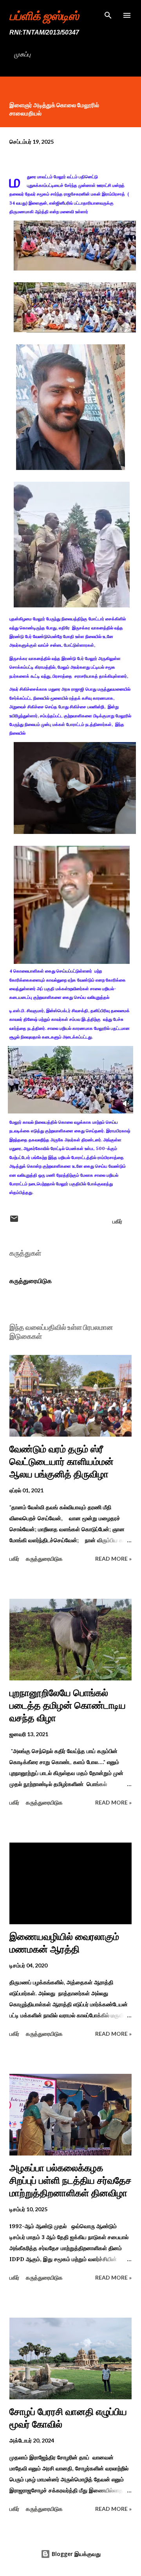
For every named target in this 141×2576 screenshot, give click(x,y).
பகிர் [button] (117, 1221)
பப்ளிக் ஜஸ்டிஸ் (44, 15)
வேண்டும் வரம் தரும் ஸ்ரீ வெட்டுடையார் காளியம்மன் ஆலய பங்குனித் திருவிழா (61, 1462)
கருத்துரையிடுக (31, 1281)
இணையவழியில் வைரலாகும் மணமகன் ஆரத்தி (64, 1943)
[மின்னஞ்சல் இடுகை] (14, 1221)
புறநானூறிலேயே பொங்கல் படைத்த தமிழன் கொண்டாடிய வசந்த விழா (68, 1705)
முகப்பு (22, 54)
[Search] (108, 14)
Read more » (113, 1559)
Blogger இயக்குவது (75, 2554)
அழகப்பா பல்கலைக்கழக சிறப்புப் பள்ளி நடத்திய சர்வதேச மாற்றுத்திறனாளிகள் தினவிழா (70, 2180)
